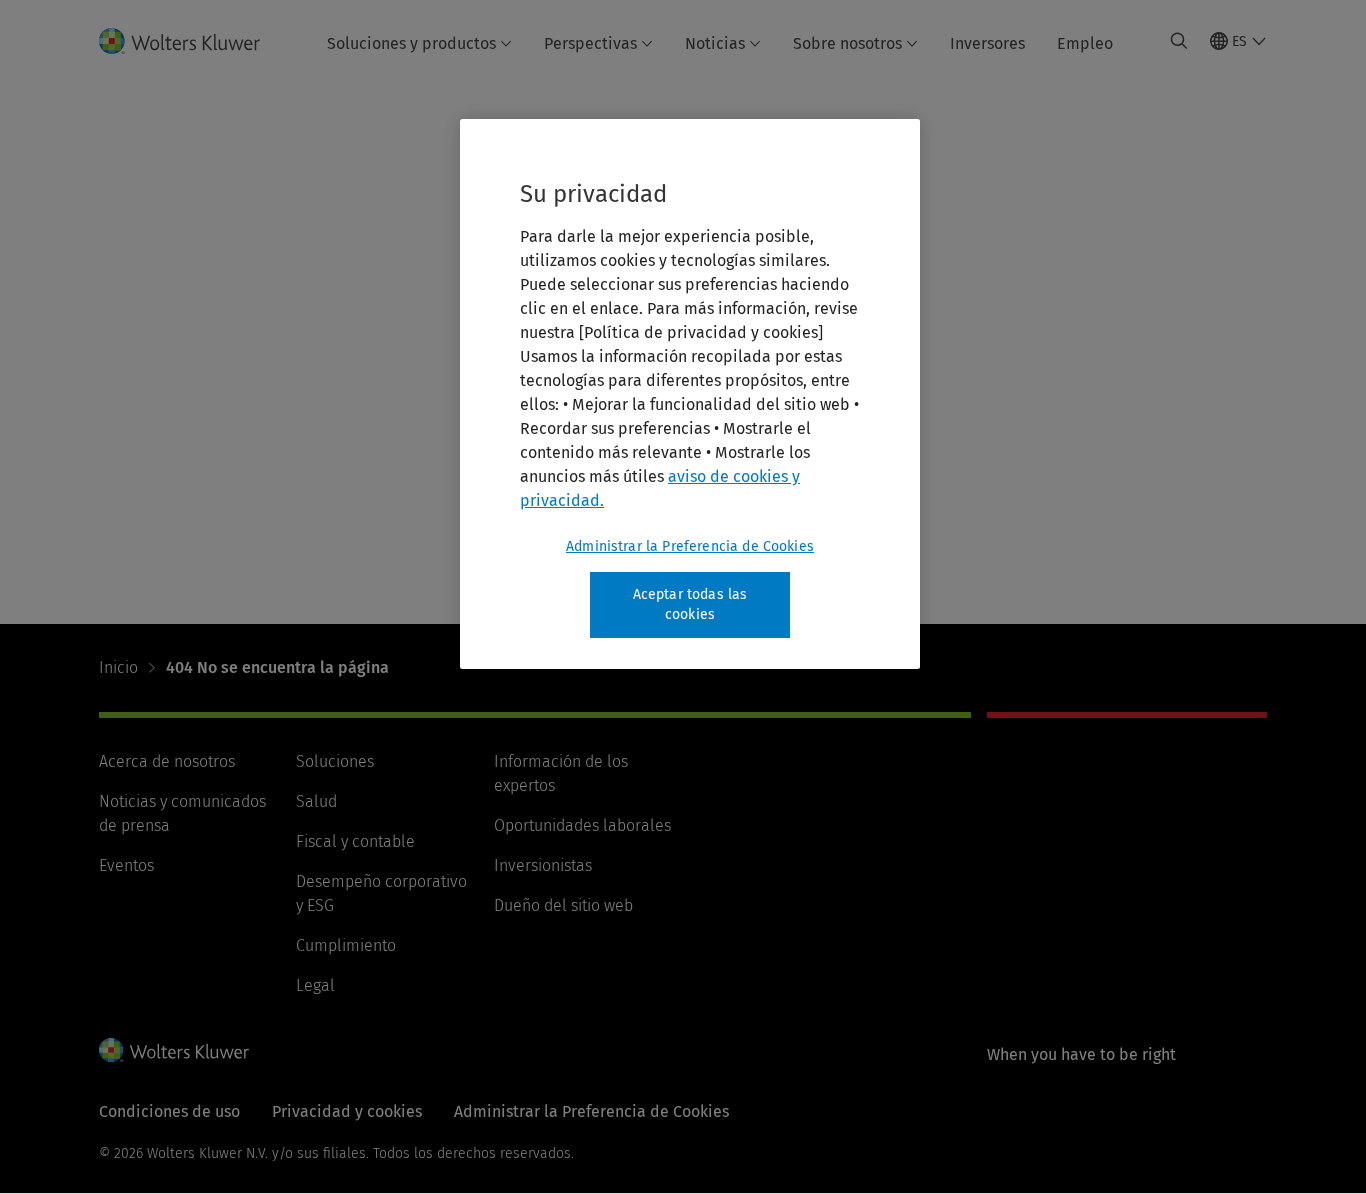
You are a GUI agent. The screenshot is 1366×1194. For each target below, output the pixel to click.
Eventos (126, 865)
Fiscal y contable (355, 841)
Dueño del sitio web (563, 905)
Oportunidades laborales (582, 825)
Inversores (987, 43)
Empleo (1085, 43)
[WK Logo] (174, 1050)
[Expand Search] (1179, 41)
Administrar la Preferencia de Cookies (690, 546)
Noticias (715, 43)
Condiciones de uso (169, 1111)
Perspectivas (590, 43)
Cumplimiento (346, 945)
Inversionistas (543, 865)
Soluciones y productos (411, 43)
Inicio (118, 667)
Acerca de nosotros (167, 761)
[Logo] (191, 41)
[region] (690, 393)
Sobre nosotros (847, 43)
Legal (315, 985)
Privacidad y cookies (347, 1111)
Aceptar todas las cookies (690, 604)
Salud (316, 801)
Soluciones (335, 761)
